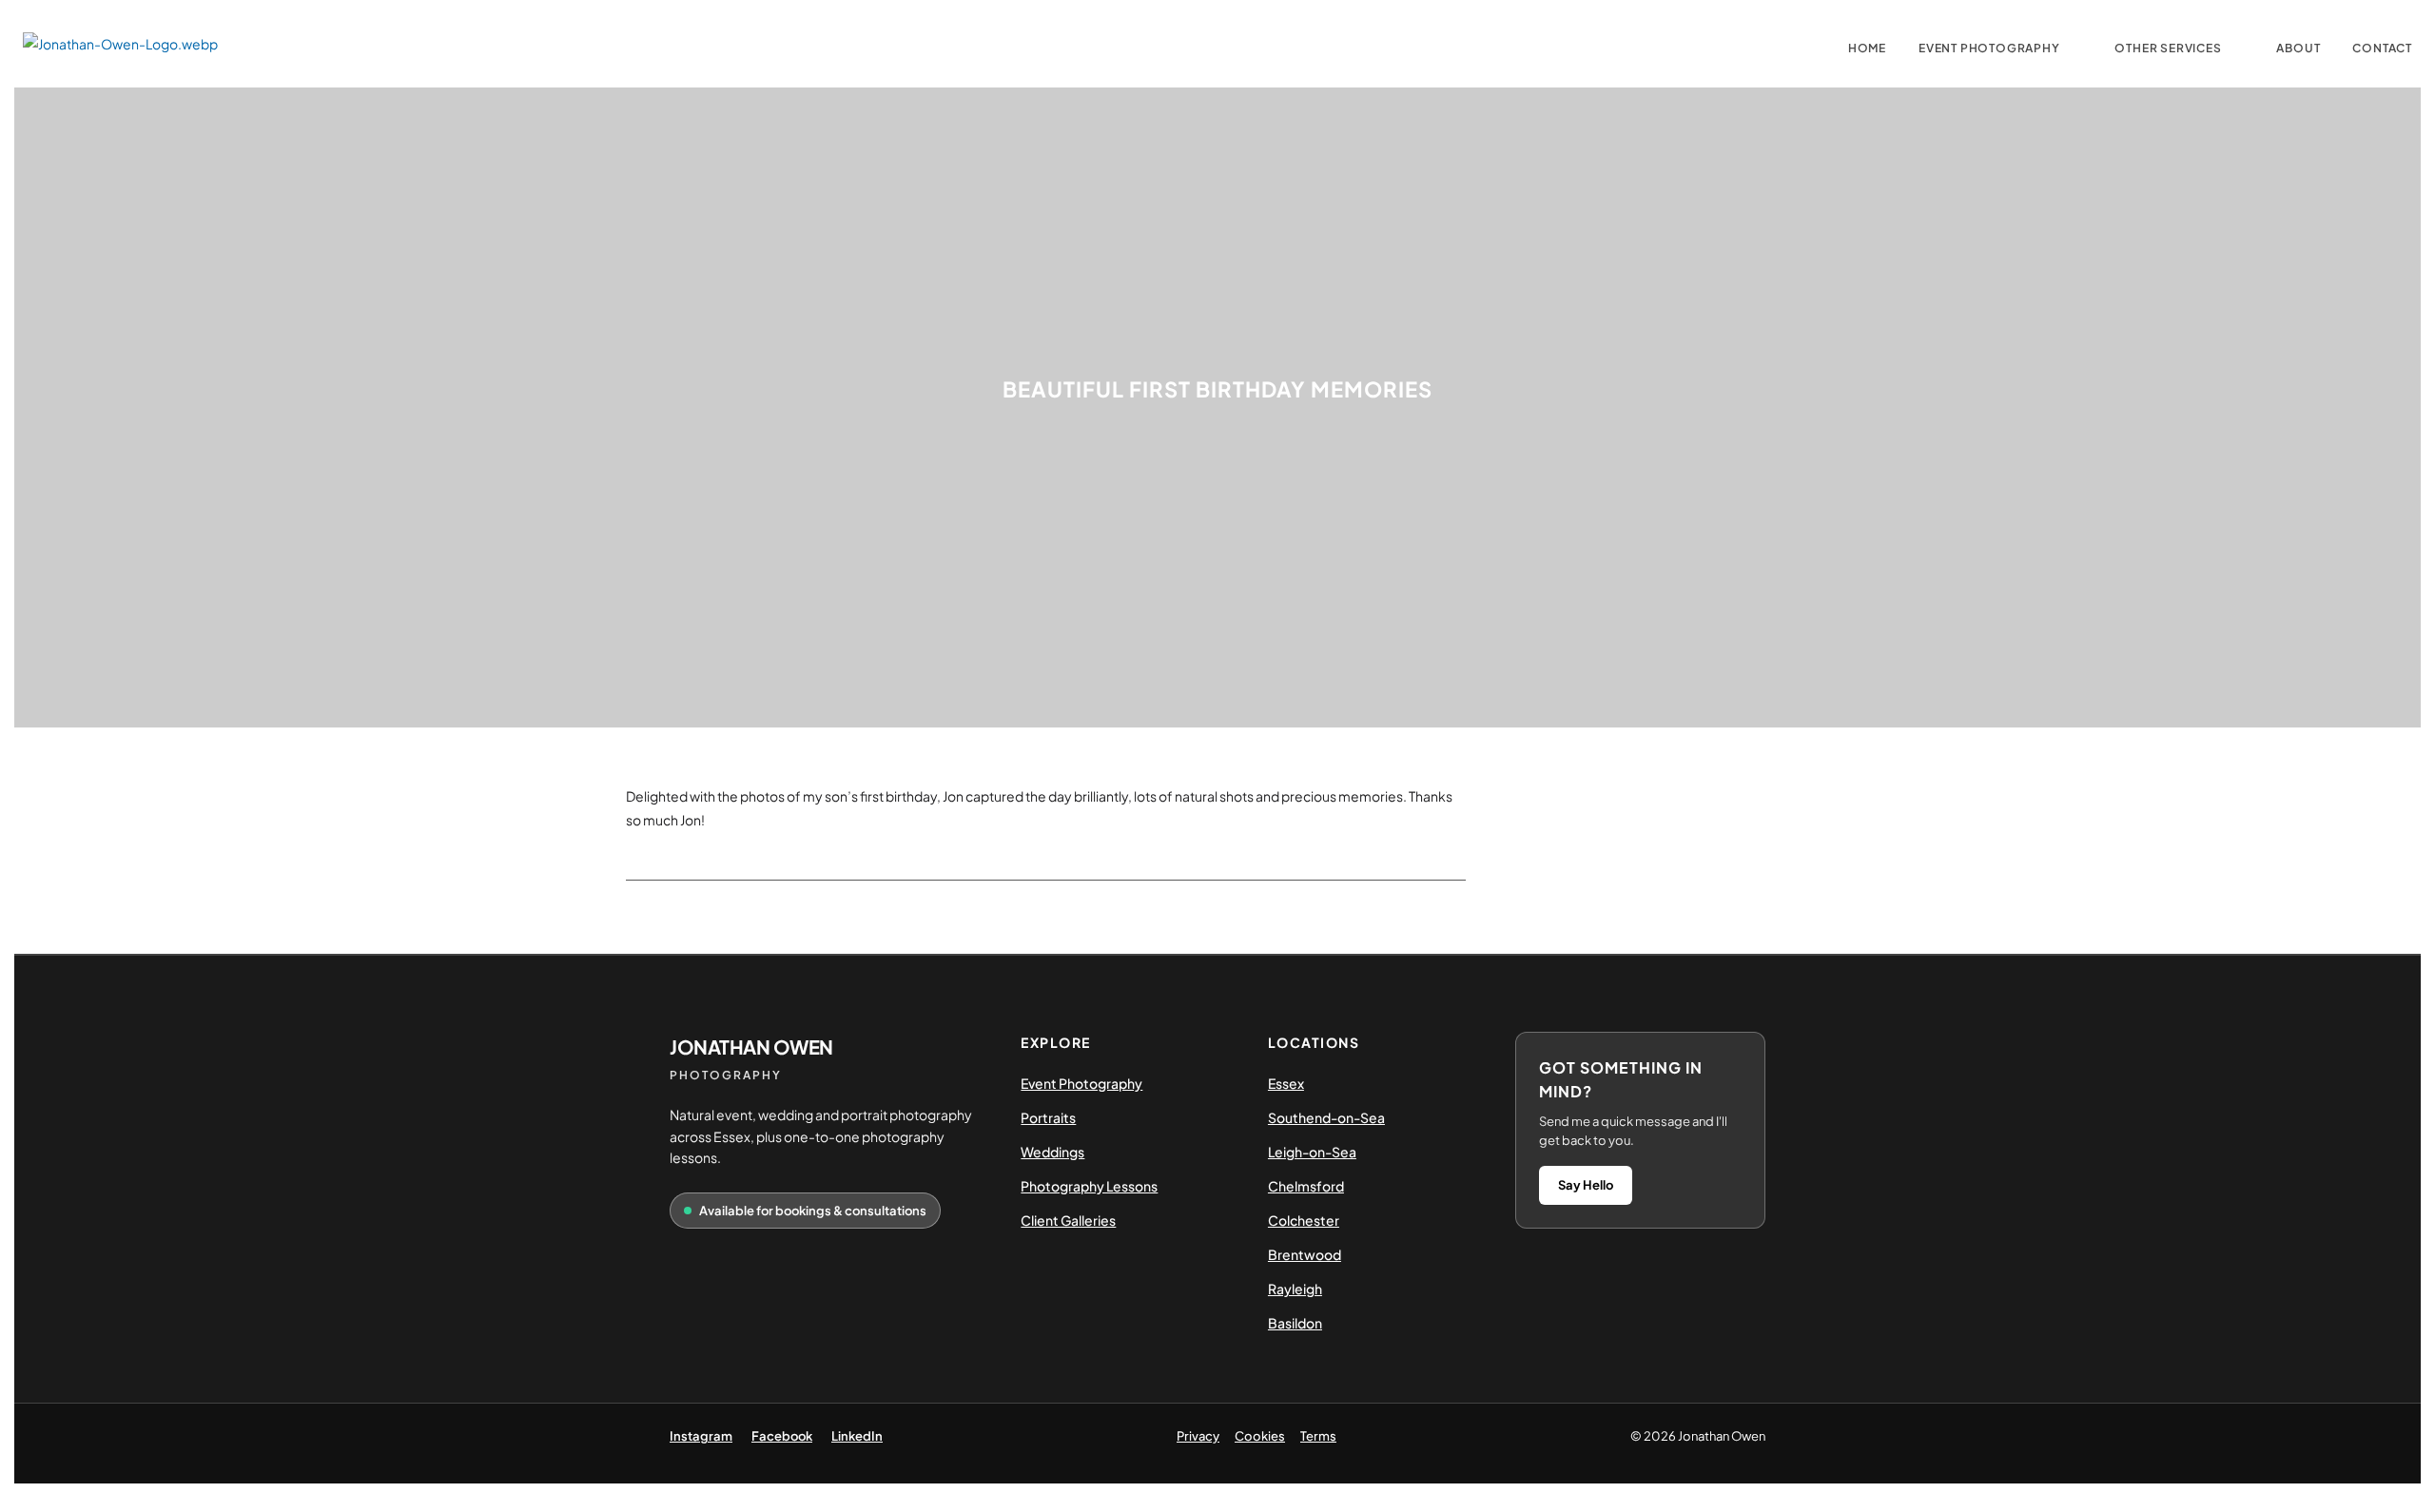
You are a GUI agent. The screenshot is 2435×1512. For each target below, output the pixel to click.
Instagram (701, 1436)
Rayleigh (1295, 1289)
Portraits (1048, 1117)
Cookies (1260, 1436)
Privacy (1198, 1436)
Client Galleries (1068, 1220)
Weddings (1052, 1152)
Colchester (1304, 1220)
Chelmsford (1306, 1186)
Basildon (1295, 1323)
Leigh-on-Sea (1312, 1152)
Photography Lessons (1089, 1186)
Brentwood (1305, 1254)
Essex (1286, 1083)
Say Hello (1586, 1185)
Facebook (782, 1436)
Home (1867, 48)
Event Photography (1989, 48)
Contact (2382, 48)
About (2298, 48)
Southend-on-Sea (1326, 1117)
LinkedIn (857, 1436)
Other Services (2168, 48)
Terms (1318, 1436)
